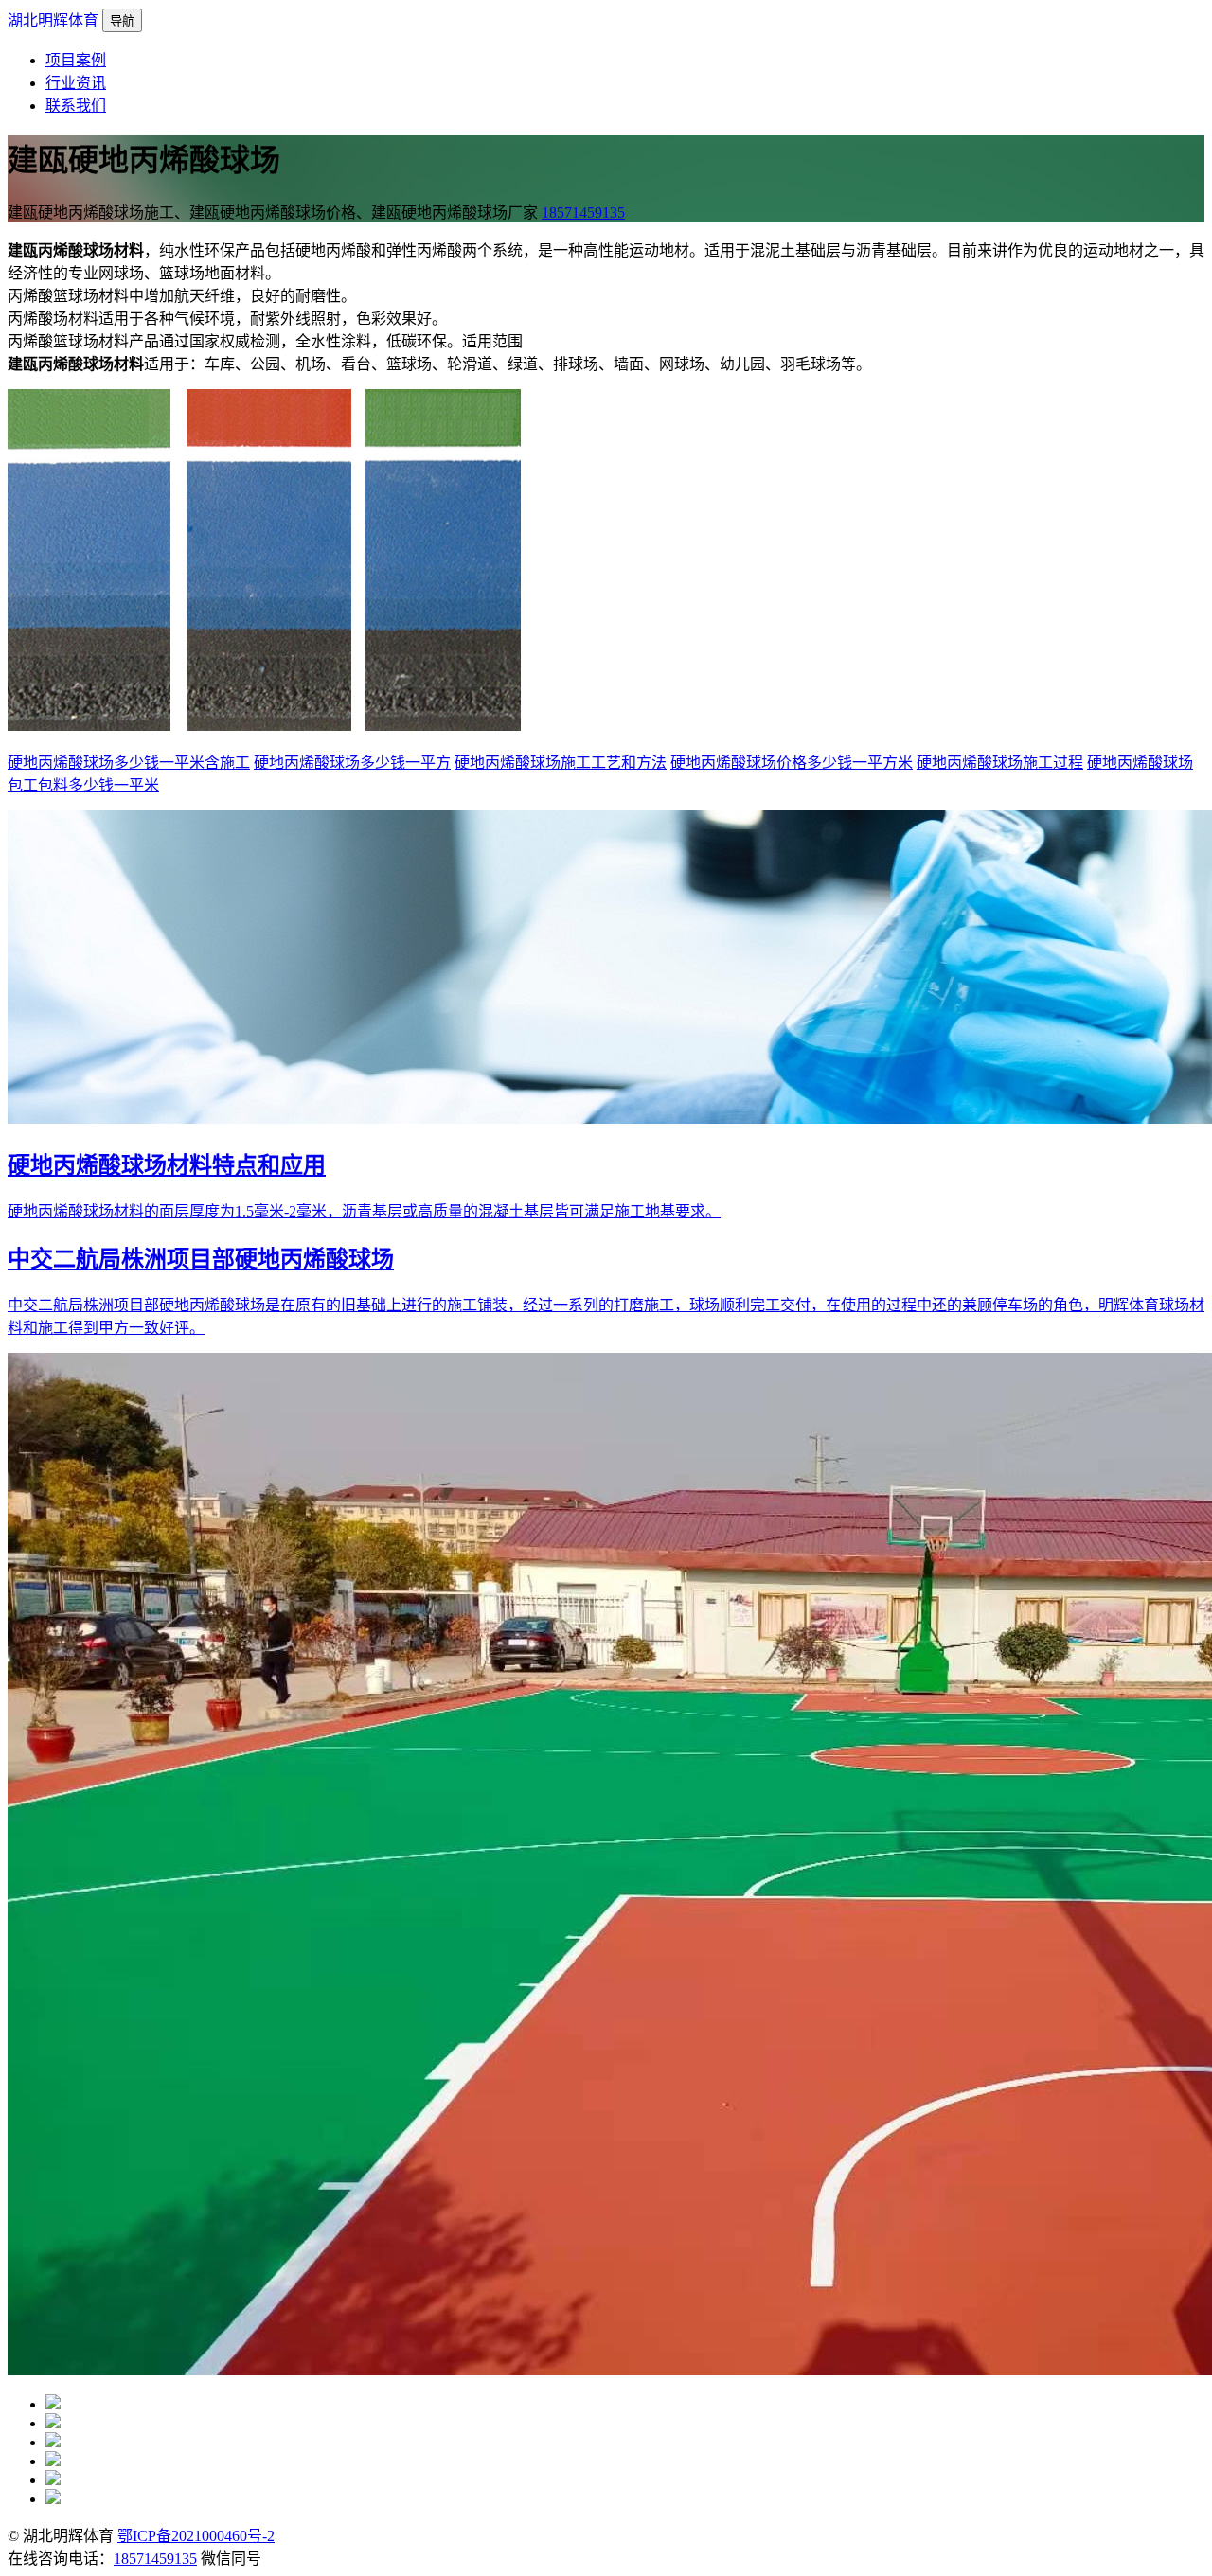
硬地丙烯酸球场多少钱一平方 (352, 763)
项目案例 (76, 60)
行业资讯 (76, 83)
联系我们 (76, 106)
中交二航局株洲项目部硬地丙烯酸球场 (201, 1259)
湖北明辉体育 (53, 20)
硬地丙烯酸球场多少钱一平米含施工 (129, 763)
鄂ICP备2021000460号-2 (196, 2536)
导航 (122, 21)
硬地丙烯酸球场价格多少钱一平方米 (792, 763)
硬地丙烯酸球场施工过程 (1000, 763)
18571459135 (583, 213)
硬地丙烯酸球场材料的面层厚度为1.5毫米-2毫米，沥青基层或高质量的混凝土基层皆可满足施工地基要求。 (364, 1211)
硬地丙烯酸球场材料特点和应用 (167, 1165)
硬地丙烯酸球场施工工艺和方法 (561, 763)
